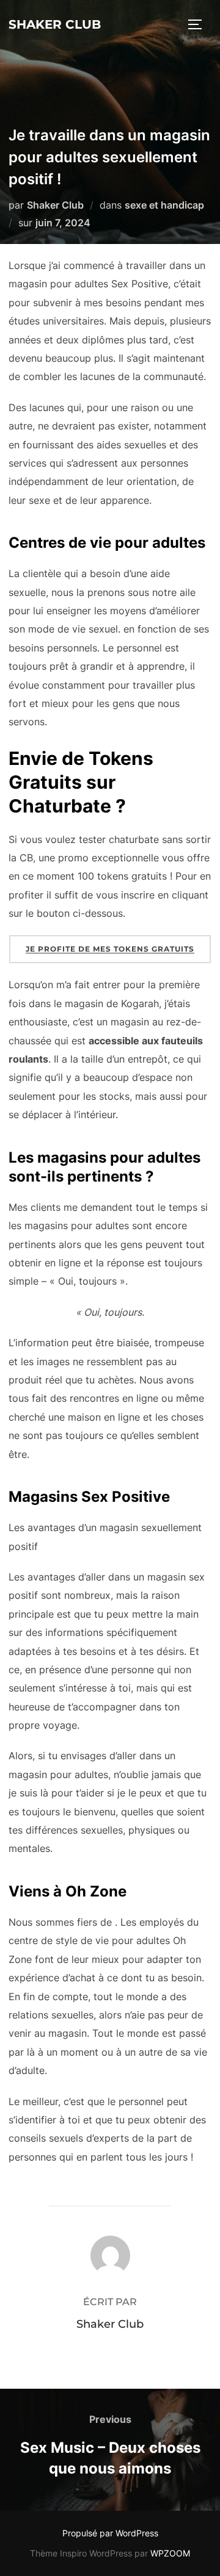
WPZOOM (170, 2553)
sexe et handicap (164, 205)
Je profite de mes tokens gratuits (110, 949)
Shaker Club (55, 24)
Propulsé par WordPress (110, 2533)
